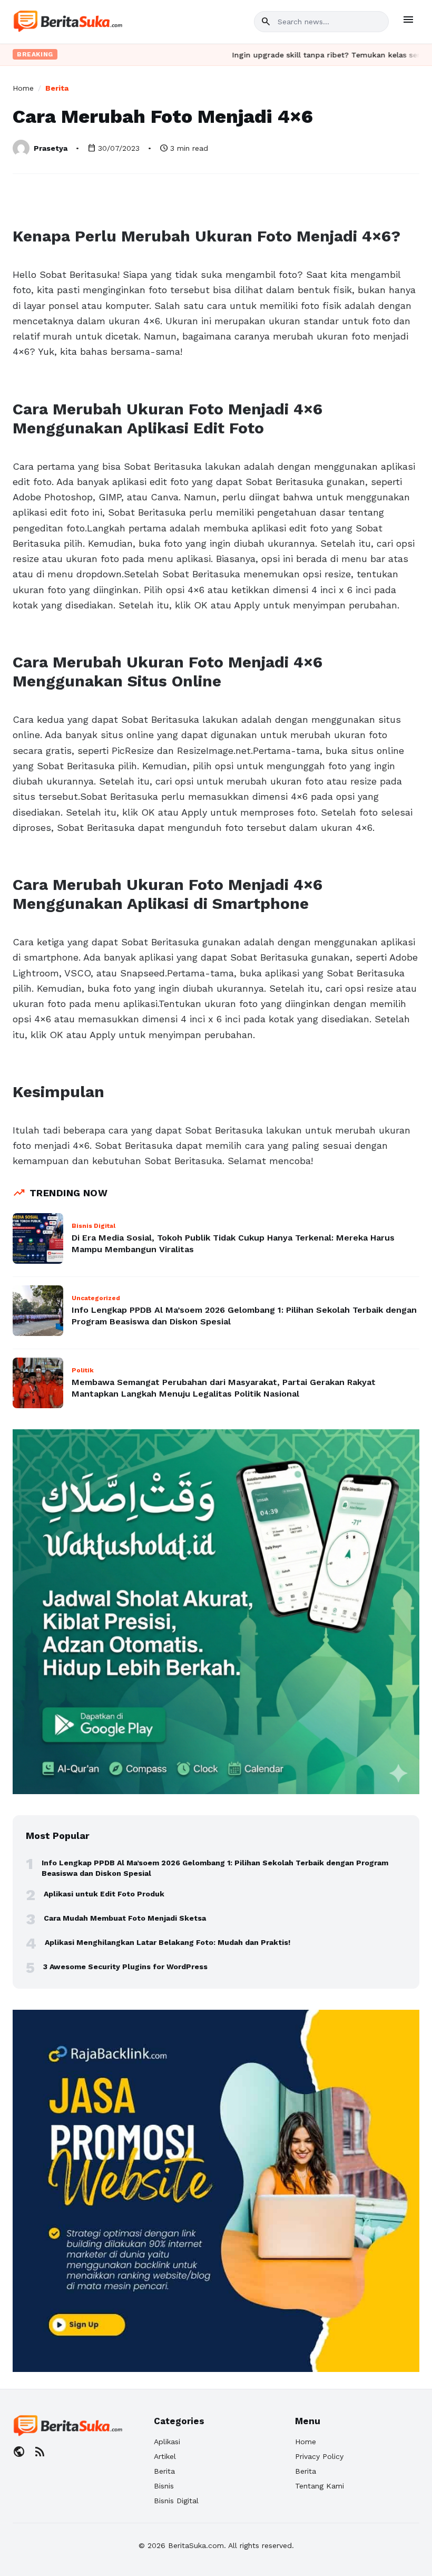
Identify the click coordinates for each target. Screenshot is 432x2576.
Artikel (165, 2456)
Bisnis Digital (176, 2501)
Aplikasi (167, 2442)
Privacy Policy (319, 2456)
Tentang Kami (320, 2486)
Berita (57, 88)
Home (23, 88)
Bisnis (164, 2486)
